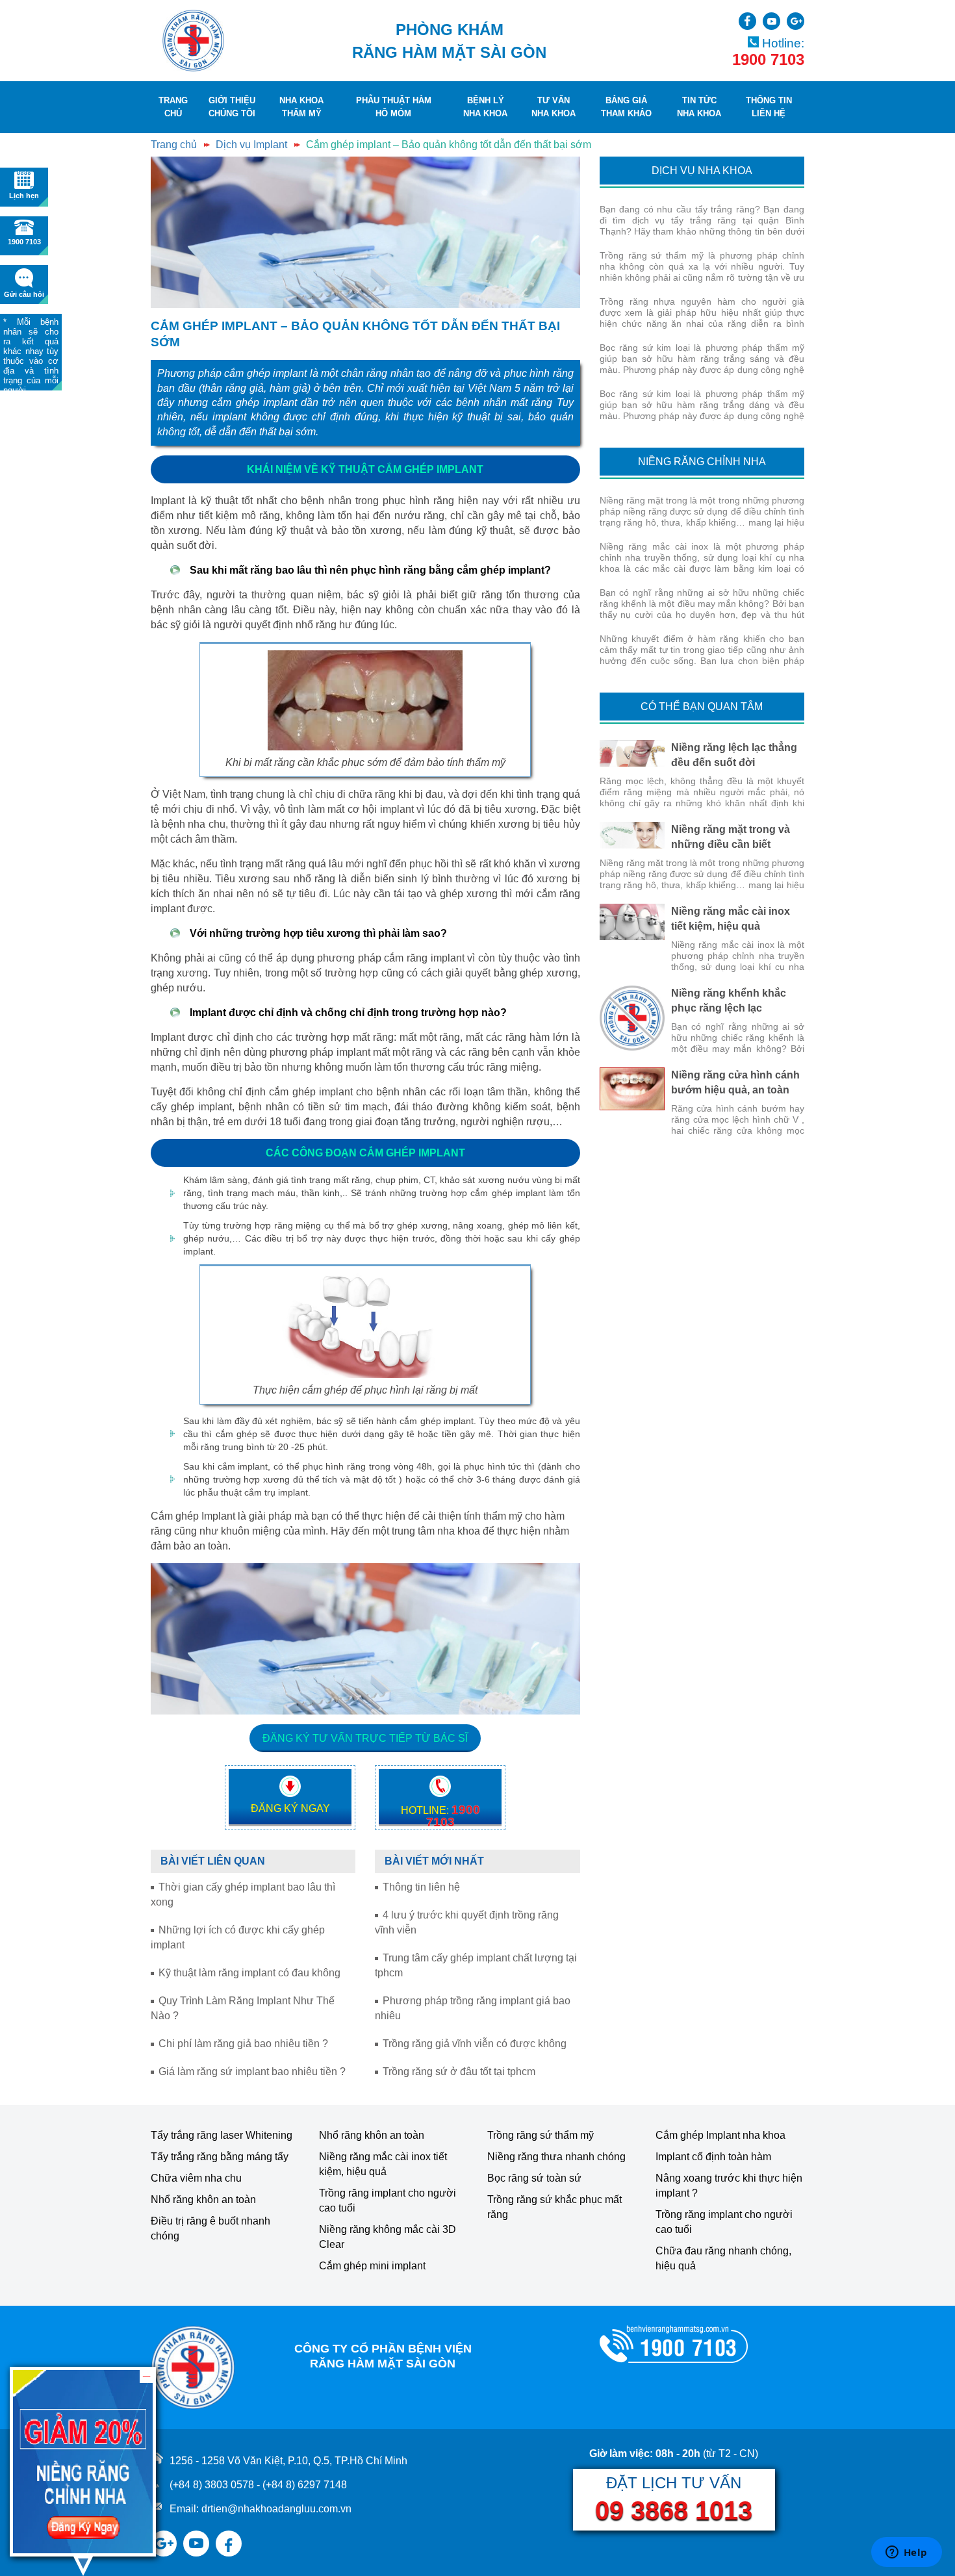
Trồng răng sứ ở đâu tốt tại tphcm (459, 2072)
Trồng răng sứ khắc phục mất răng (554, 2207)
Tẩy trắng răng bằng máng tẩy (220, 2157)
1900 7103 (768, 60)
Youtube (771, 21)
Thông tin (769, 107)
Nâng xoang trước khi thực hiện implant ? (729, 2186)
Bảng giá (626, 107)
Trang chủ (174, 145)
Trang (173, 107)
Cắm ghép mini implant (372, 2266)
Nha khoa (301, 107)
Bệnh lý (485, 107)
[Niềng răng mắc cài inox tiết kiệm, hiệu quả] (632, 922)
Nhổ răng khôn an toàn (203, 2200)
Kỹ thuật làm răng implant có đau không (249, 1973)
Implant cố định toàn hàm (713, 2157)
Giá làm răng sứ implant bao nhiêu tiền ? (252, 2072)
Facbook (747, 21)
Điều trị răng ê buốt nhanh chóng (210, 2228)
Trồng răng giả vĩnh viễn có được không (475, 2044)
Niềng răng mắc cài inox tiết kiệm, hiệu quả (383, 2164)
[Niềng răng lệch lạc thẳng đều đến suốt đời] (632, 753)
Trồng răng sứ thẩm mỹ (541, 2135)
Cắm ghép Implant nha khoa (720, 2135)
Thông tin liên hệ (421, 1887)
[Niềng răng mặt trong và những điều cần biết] (632, 835)
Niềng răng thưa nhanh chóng (556, 2157)
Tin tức (699, 107)
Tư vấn (554, 107)
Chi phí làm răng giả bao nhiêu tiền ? (243, 2044)
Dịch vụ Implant (251, 145)
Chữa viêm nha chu (196, 2178)
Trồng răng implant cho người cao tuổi (388, 2200)
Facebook (229, 2536)
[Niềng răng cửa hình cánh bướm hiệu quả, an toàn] (632, 1089)
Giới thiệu (232, 107)
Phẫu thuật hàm (394, 107)
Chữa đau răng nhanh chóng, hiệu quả (723, 2258)
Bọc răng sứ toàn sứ (534, 2178)
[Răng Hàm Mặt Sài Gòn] (193, 41)
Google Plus (796, 21)
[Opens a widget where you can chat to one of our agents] (906, 2553)
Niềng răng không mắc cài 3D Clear (388, 2237)
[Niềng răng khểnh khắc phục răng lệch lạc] (632, 1018)
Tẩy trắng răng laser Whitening (222, 2135)
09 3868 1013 (674, 2510)
